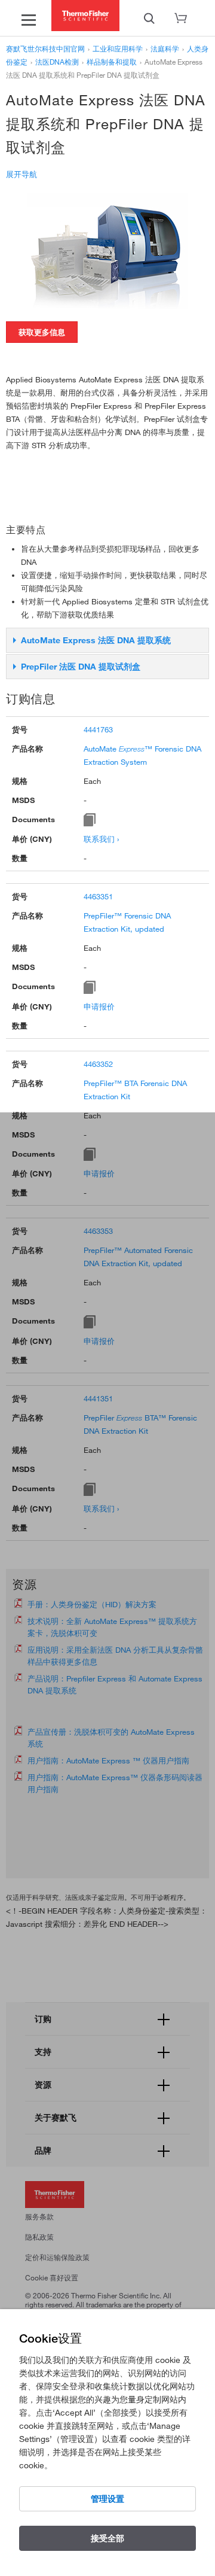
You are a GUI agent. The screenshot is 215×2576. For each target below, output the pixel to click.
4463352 (98, 1064)
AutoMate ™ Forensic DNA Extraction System (142, 755)
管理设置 (107, 2499)
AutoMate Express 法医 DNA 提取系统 (96, 640)
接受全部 (107, 2538)
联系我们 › (101, 839)
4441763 (98, 729)
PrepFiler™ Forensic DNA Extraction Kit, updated (127, 922)
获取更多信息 (42, 332)
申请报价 (99, 1006)
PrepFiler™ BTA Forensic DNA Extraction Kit (135, 1090)
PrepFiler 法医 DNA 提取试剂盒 (81, 667)
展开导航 (21, 174)
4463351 (98, 896)
